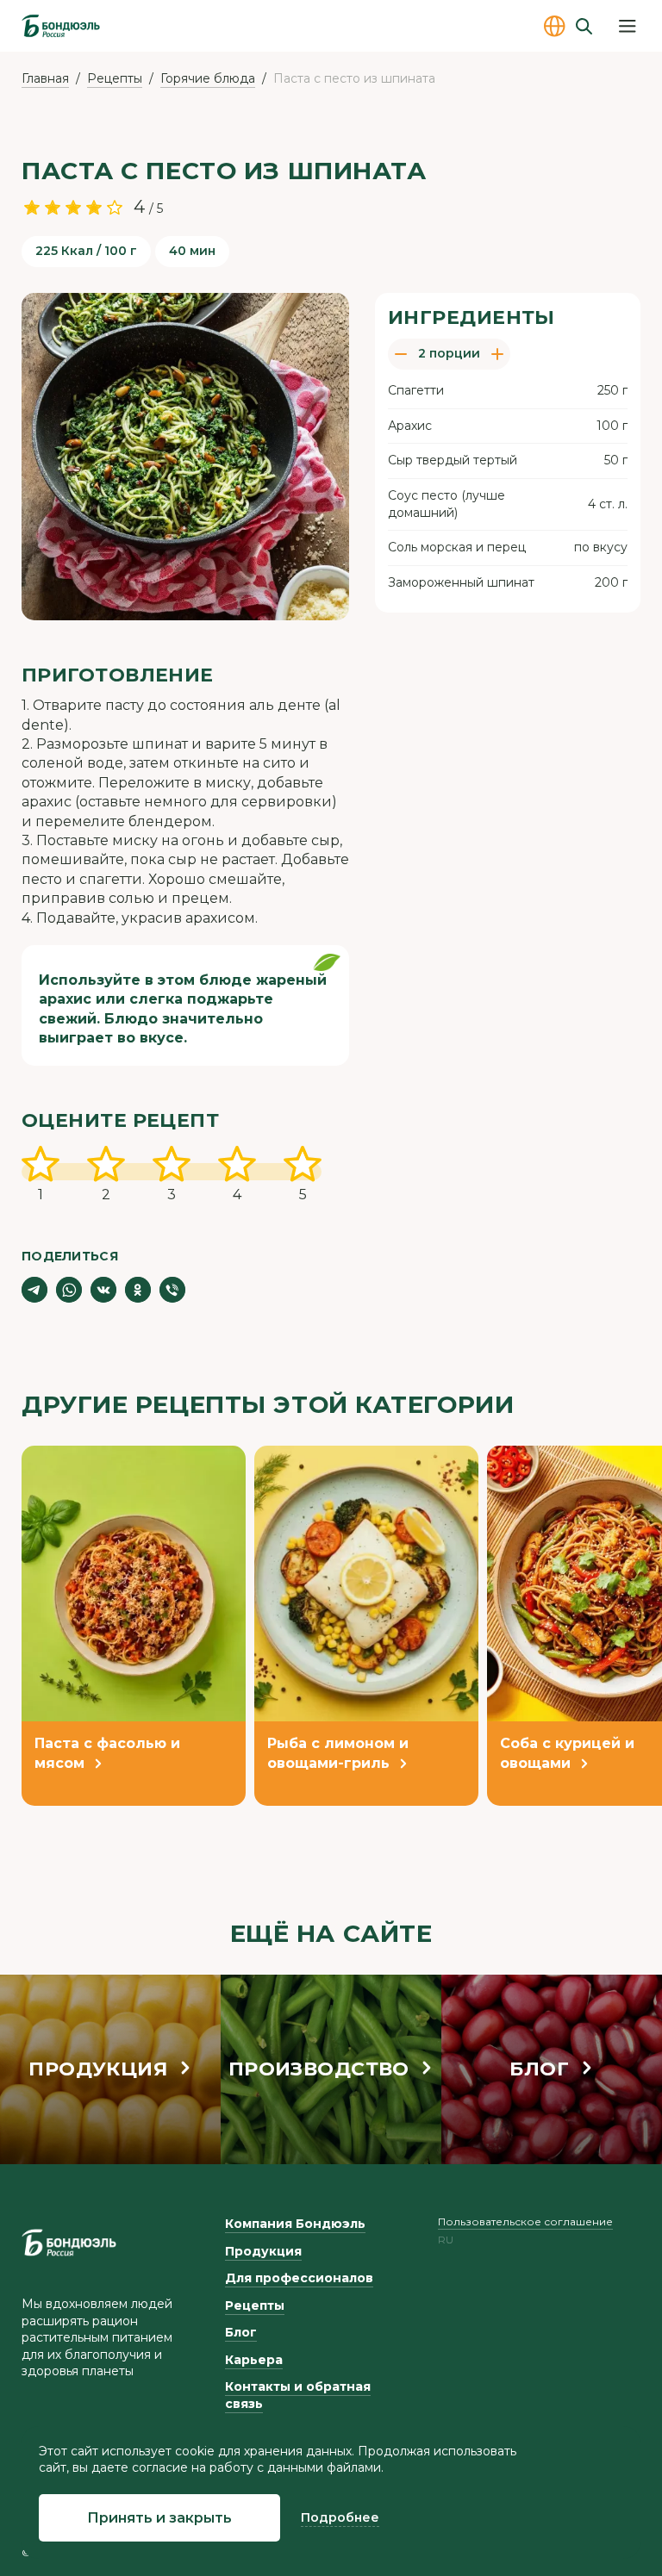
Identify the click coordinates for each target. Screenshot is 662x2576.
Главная (45, 78)
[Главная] (61, 26)
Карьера (254, 2360)
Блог (241, 2332)
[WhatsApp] (69, 1290)
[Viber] (172, 1290)
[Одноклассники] (138, 1290)
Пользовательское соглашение (525, 2221)
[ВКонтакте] (103, 1290)
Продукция (263, 2251)
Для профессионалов (299, 2278)
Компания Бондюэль (295, 2224)
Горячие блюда (208, 78)
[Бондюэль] (69, 2243)
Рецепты (115, 78)
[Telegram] (34, 1290)
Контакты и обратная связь (298, 2395)
